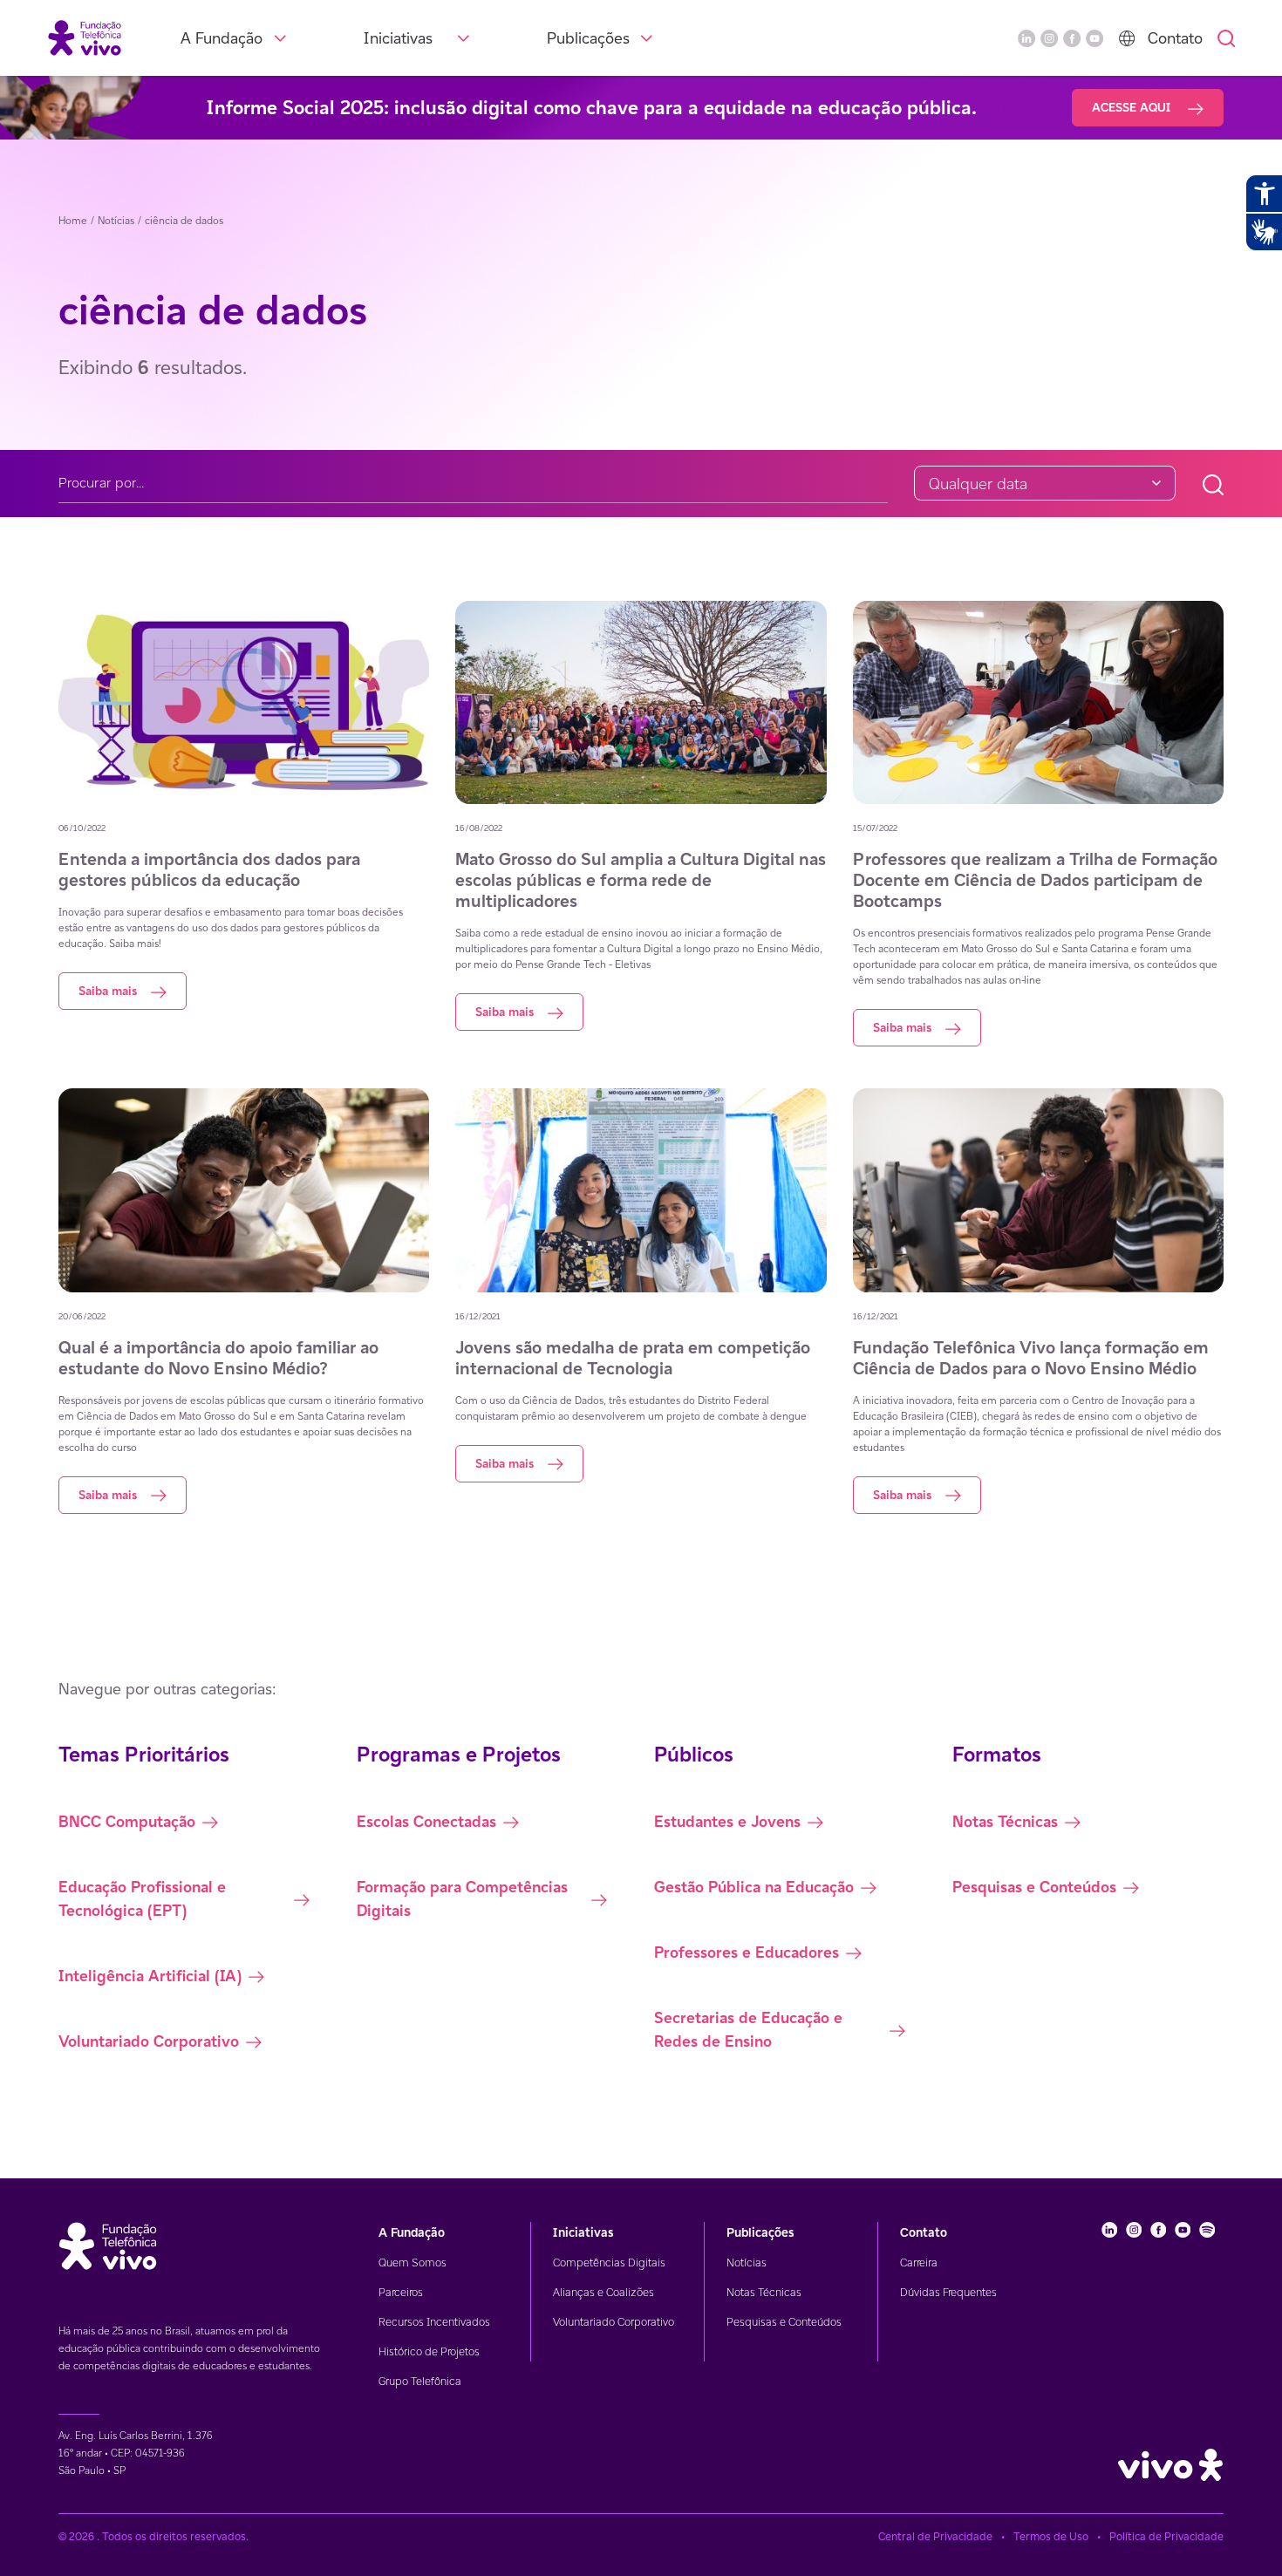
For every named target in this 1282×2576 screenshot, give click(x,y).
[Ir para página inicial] (85, 37)
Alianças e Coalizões (603, 2292)
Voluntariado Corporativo (614, 2322)
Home (73, 220)
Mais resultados (154, 1574)
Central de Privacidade (935, 2536)
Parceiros (401, 2292)
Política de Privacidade (1166, 2536)
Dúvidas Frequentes (948, 2292)
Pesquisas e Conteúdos (784, 2322)
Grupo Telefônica (420, 2381)
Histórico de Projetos (429, 2351)
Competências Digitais (609, 2263)
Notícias (747, 2263)
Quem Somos (413, 2263)
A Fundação (222, 38)
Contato (1175, 38)
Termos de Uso (1051, 2536)
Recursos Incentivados (434, 2322)
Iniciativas (398, 38)
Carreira (919, 2263)
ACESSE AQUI (1133, 107)
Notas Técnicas (764, 2292)
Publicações (588, 38)
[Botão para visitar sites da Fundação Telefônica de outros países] (1127, 38)
